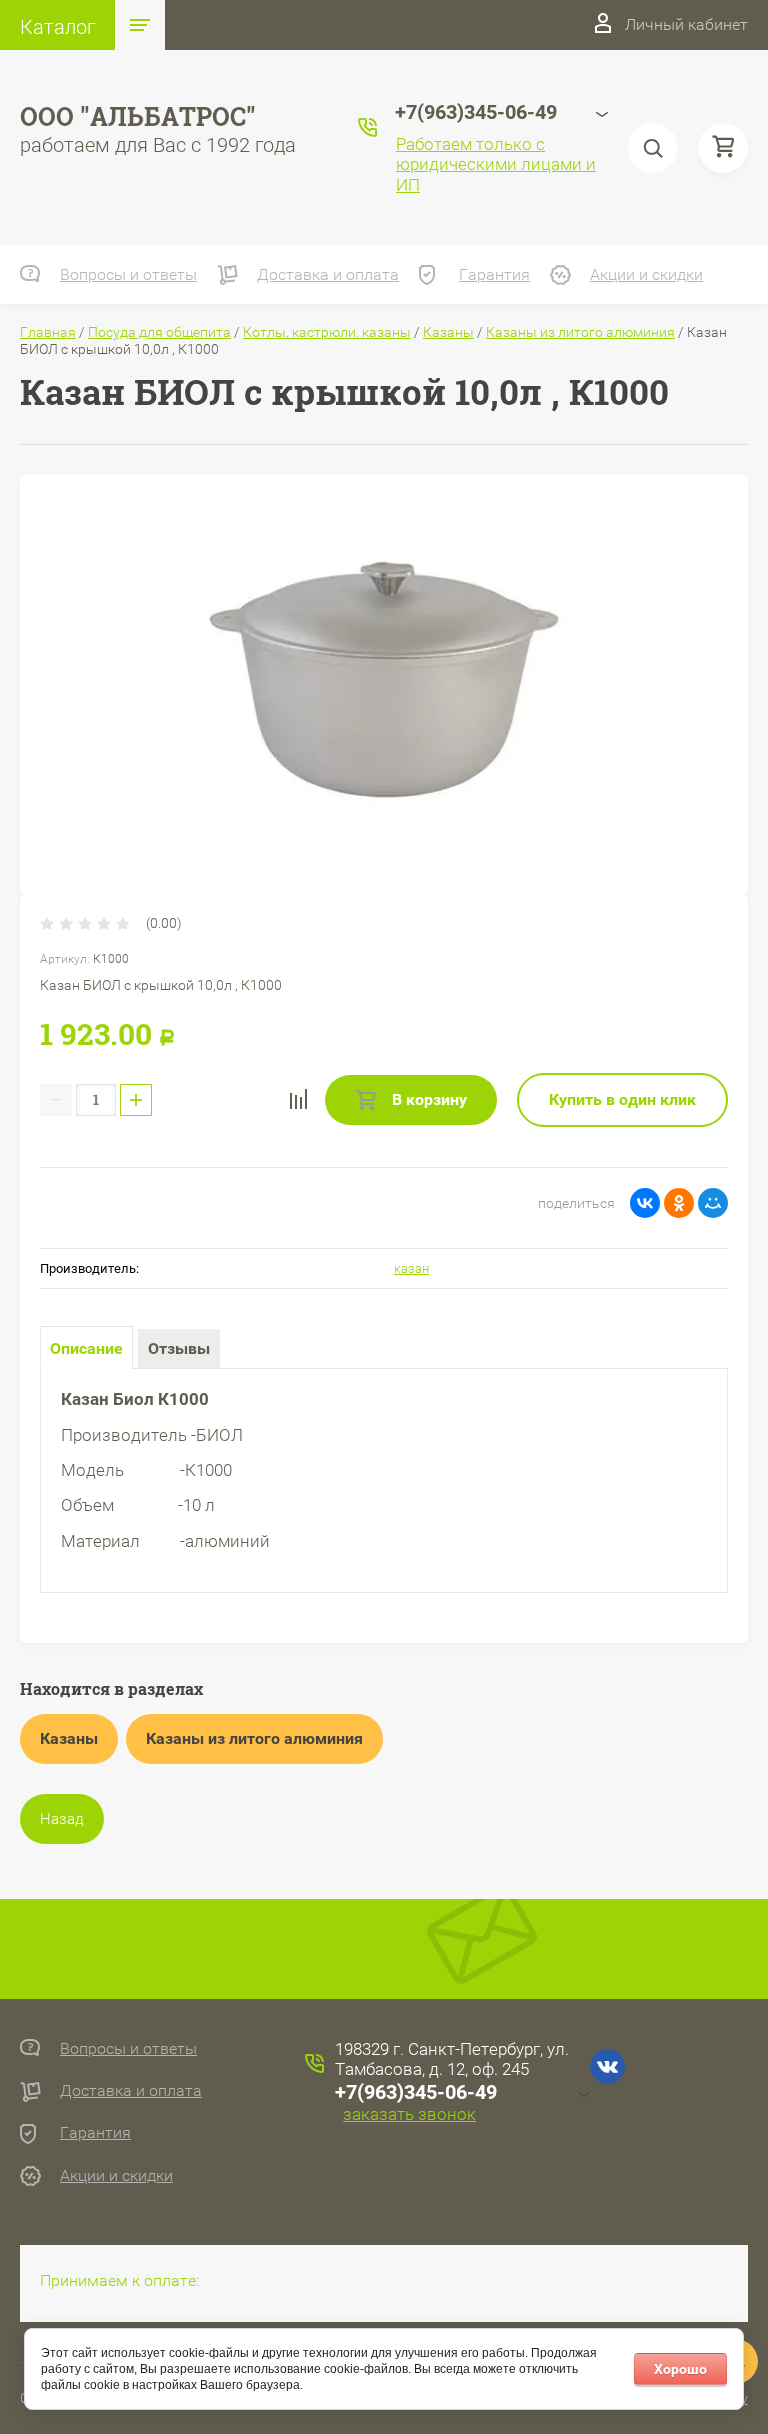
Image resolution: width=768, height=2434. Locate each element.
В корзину (427, 1099)
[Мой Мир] (713, 1203)
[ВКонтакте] (645, 1203)
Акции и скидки (646, 274)
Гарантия (494, 274)
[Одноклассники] (679, 1203)
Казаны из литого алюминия (580, 332)
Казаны (448, 332)
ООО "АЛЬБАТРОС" (138, 116)
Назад (62, 1819)
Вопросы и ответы (128, 274)
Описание (86, 1348)
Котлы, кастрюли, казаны (327, 332)
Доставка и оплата (328, 274)
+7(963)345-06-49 (416, 2092)
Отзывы (179, 1348)
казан (411, 1268)
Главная (48, 332)
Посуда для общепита (159, 332)
